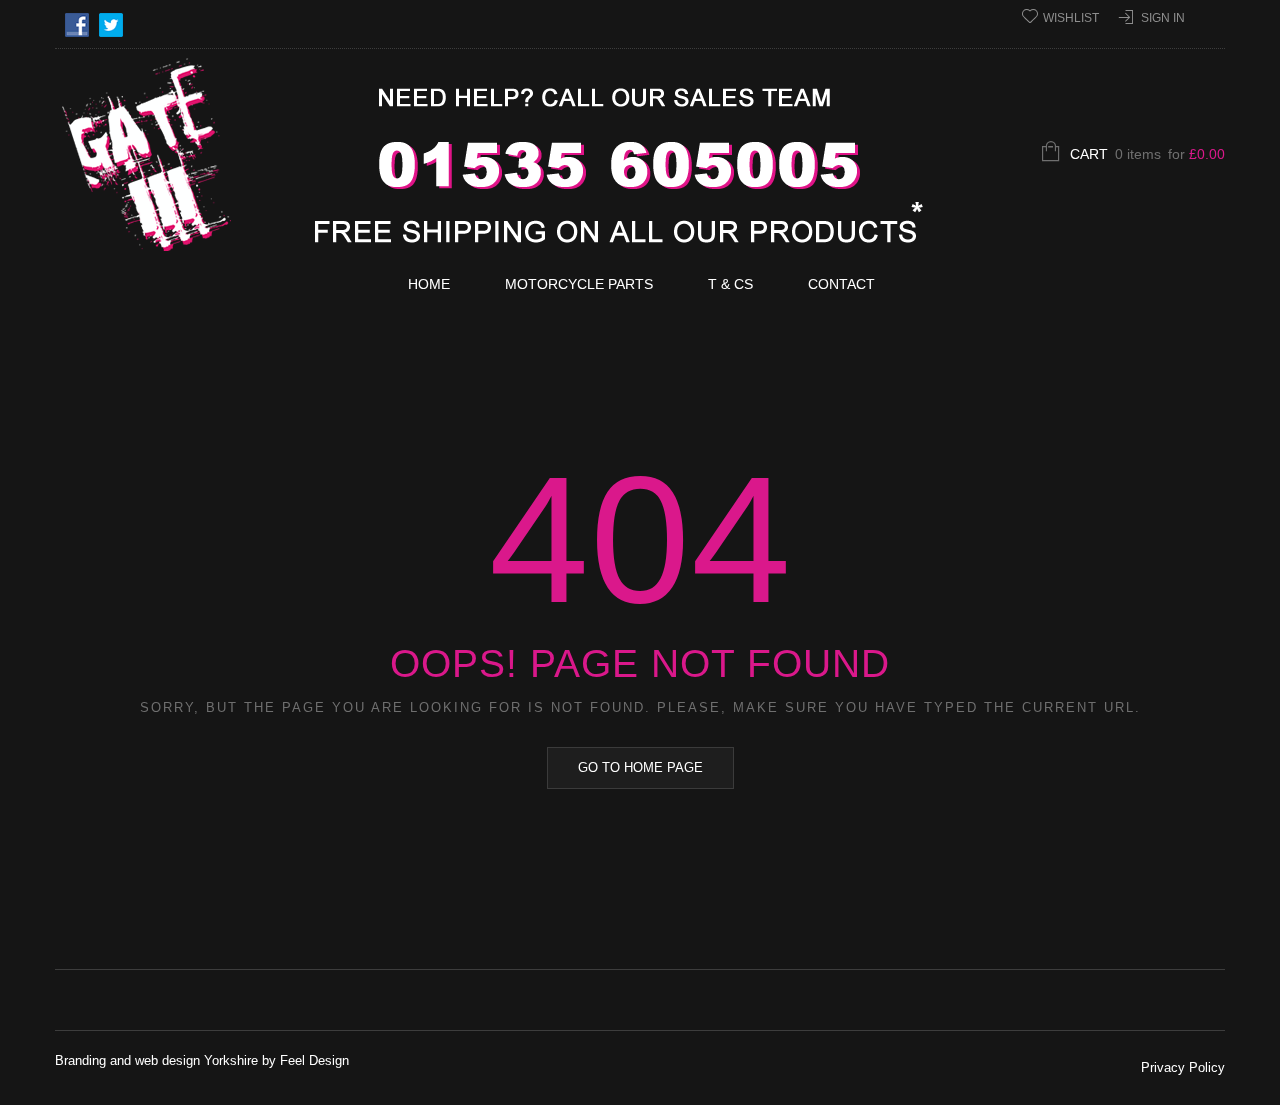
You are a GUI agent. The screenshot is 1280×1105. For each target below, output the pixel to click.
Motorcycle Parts (579, 284)
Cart (1147, 154)
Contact (841, 284)
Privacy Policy (1183, 1067)
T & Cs (730, 284)
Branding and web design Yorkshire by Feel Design (202, 1060)
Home (429, 284)
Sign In (1163, 18)
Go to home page (640, 767)
